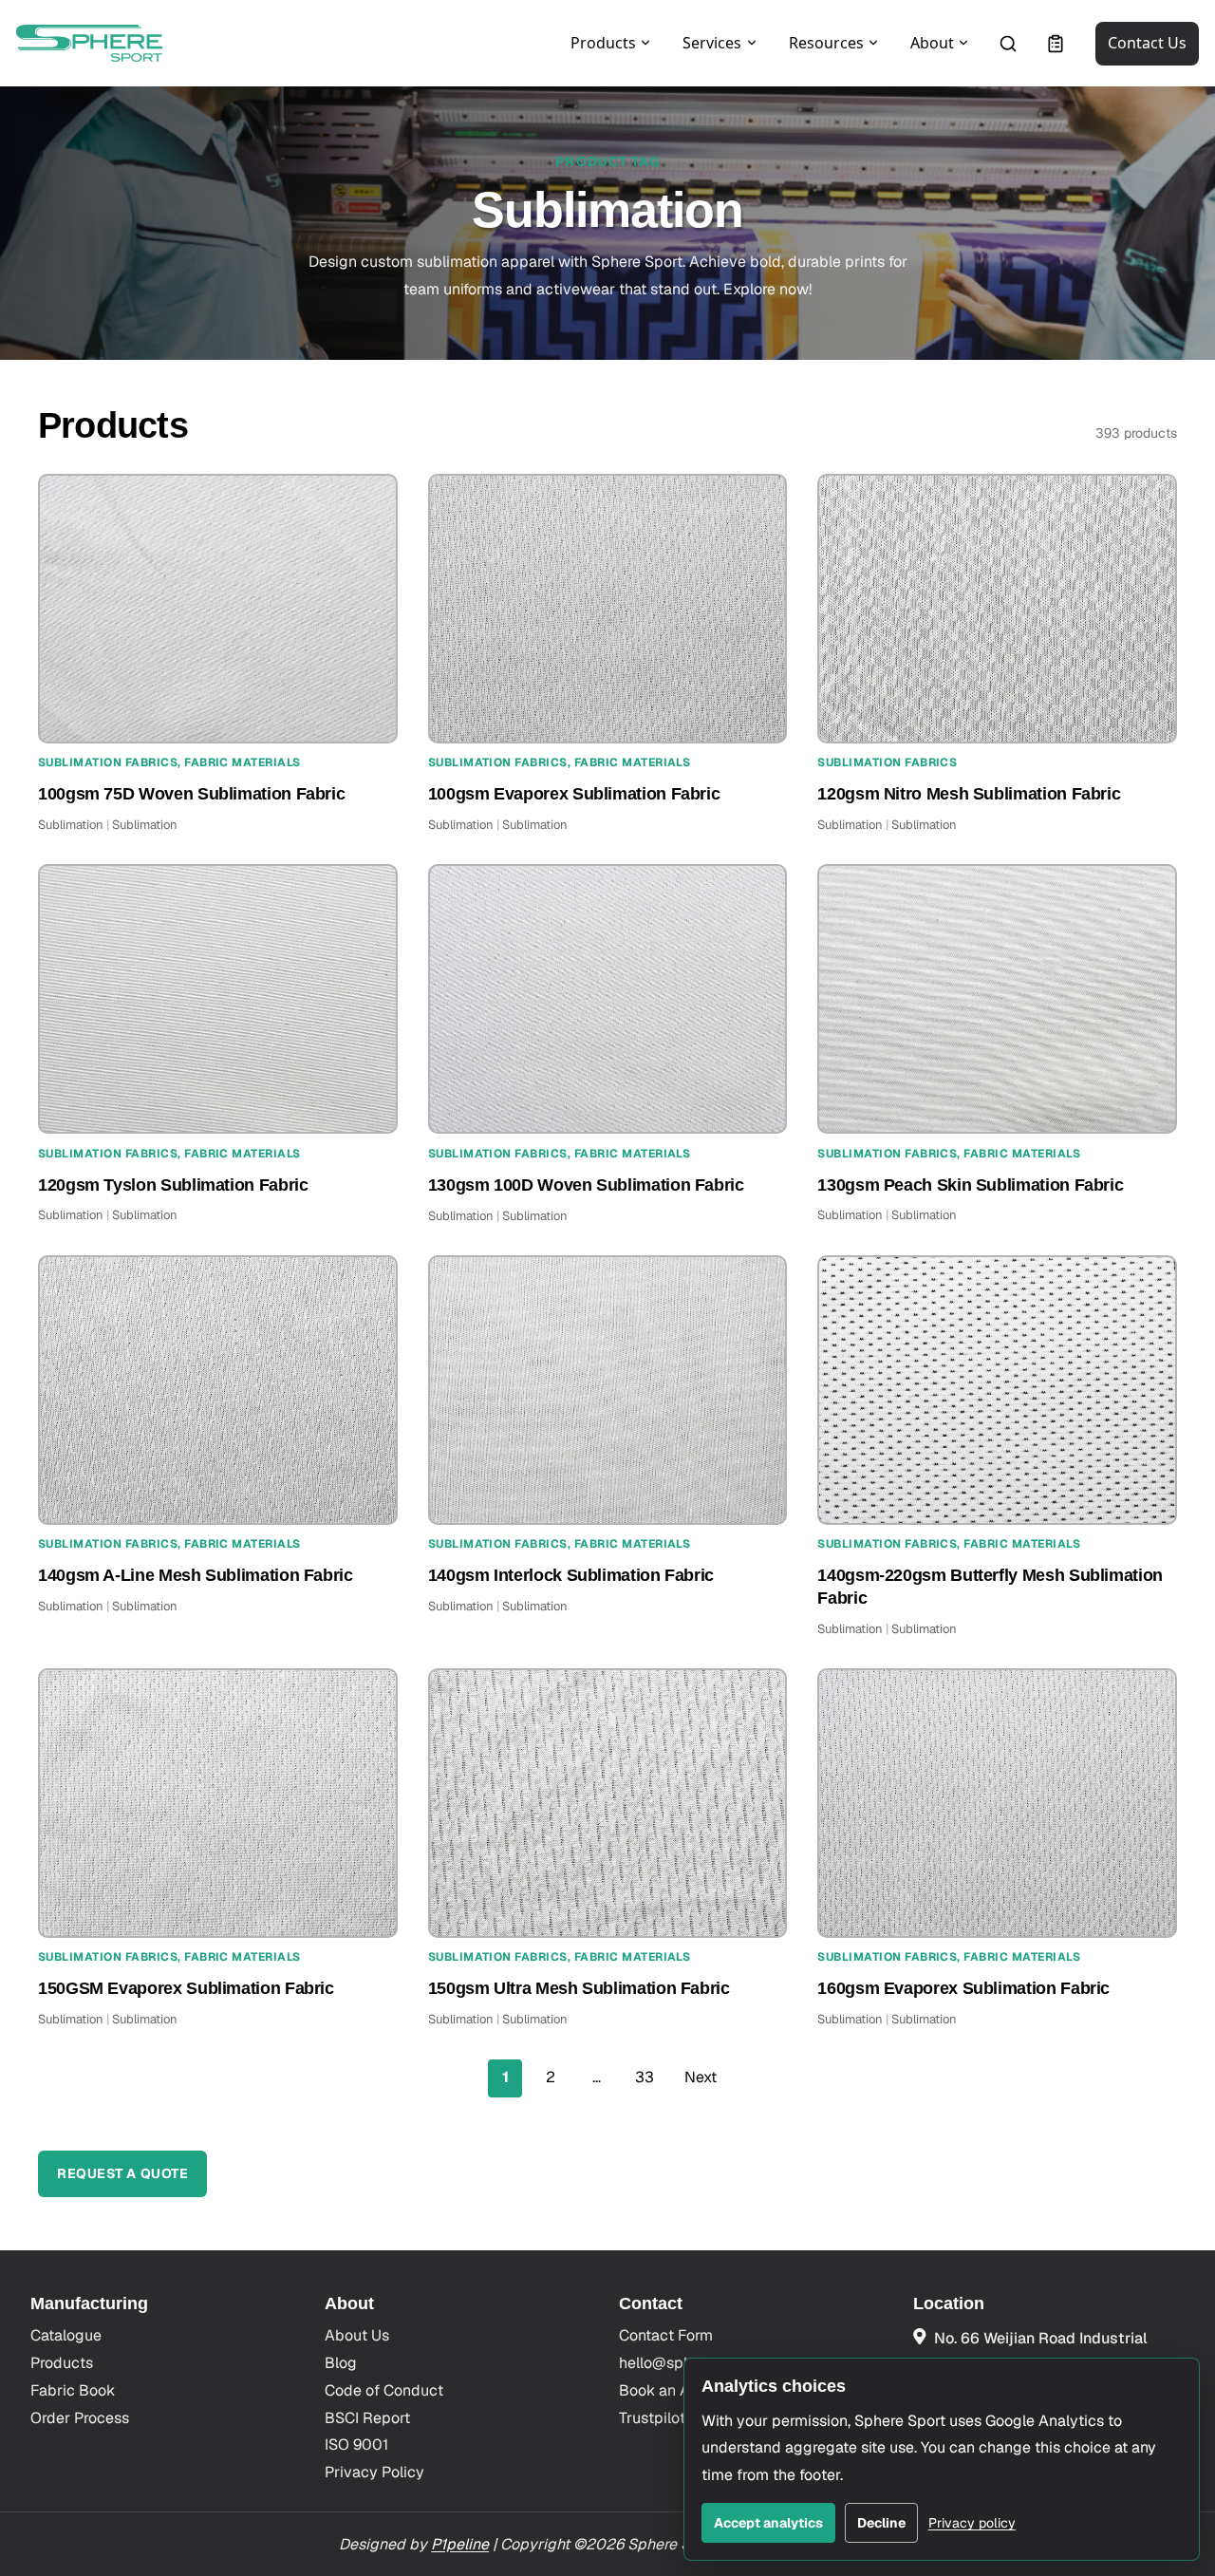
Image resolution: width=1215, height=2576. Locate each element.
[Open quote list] (1056, 44)
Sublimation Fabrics (108, 762)
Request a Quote (122, 2173)
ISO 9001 (356, 2444)
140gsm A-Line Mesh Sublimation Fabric (196, 1575)
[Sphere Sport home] (89, 43)
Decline (881, 2523)
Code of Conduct (384, 2390)
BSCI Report (367, 2418)
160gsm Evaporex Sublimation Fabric (963, 1988)
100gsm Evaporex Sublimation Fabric (574, 794)
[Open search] (1008, 44)
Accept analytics (768, 2523)
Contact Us (1147, 43)
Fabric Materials (243, 762)
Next (701, 2077)
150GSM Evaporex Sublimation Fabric (186, 1988)
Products (62, 2363)
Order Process (80, 2418)
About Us (357, 2335)
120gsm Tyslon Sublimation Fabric (173, 1185)
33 (645, 2077)
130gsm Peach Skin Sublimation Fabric (970, 1185)
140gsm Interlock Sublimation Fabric (571, 1575)
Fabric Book (73, 2390)
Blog (341, 2363)
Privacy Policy (374, 2472)
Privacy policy (972, 2523)
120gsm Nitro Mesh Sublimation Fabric (969, 794)
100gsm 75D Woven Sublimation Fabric (191, 794)
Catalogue (66, 2335)
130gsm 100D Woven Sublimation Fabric (586, 1185)
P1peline (460, 2544)
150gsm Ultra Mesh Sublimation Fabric (579, 1988)
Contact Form (666, 2335)
